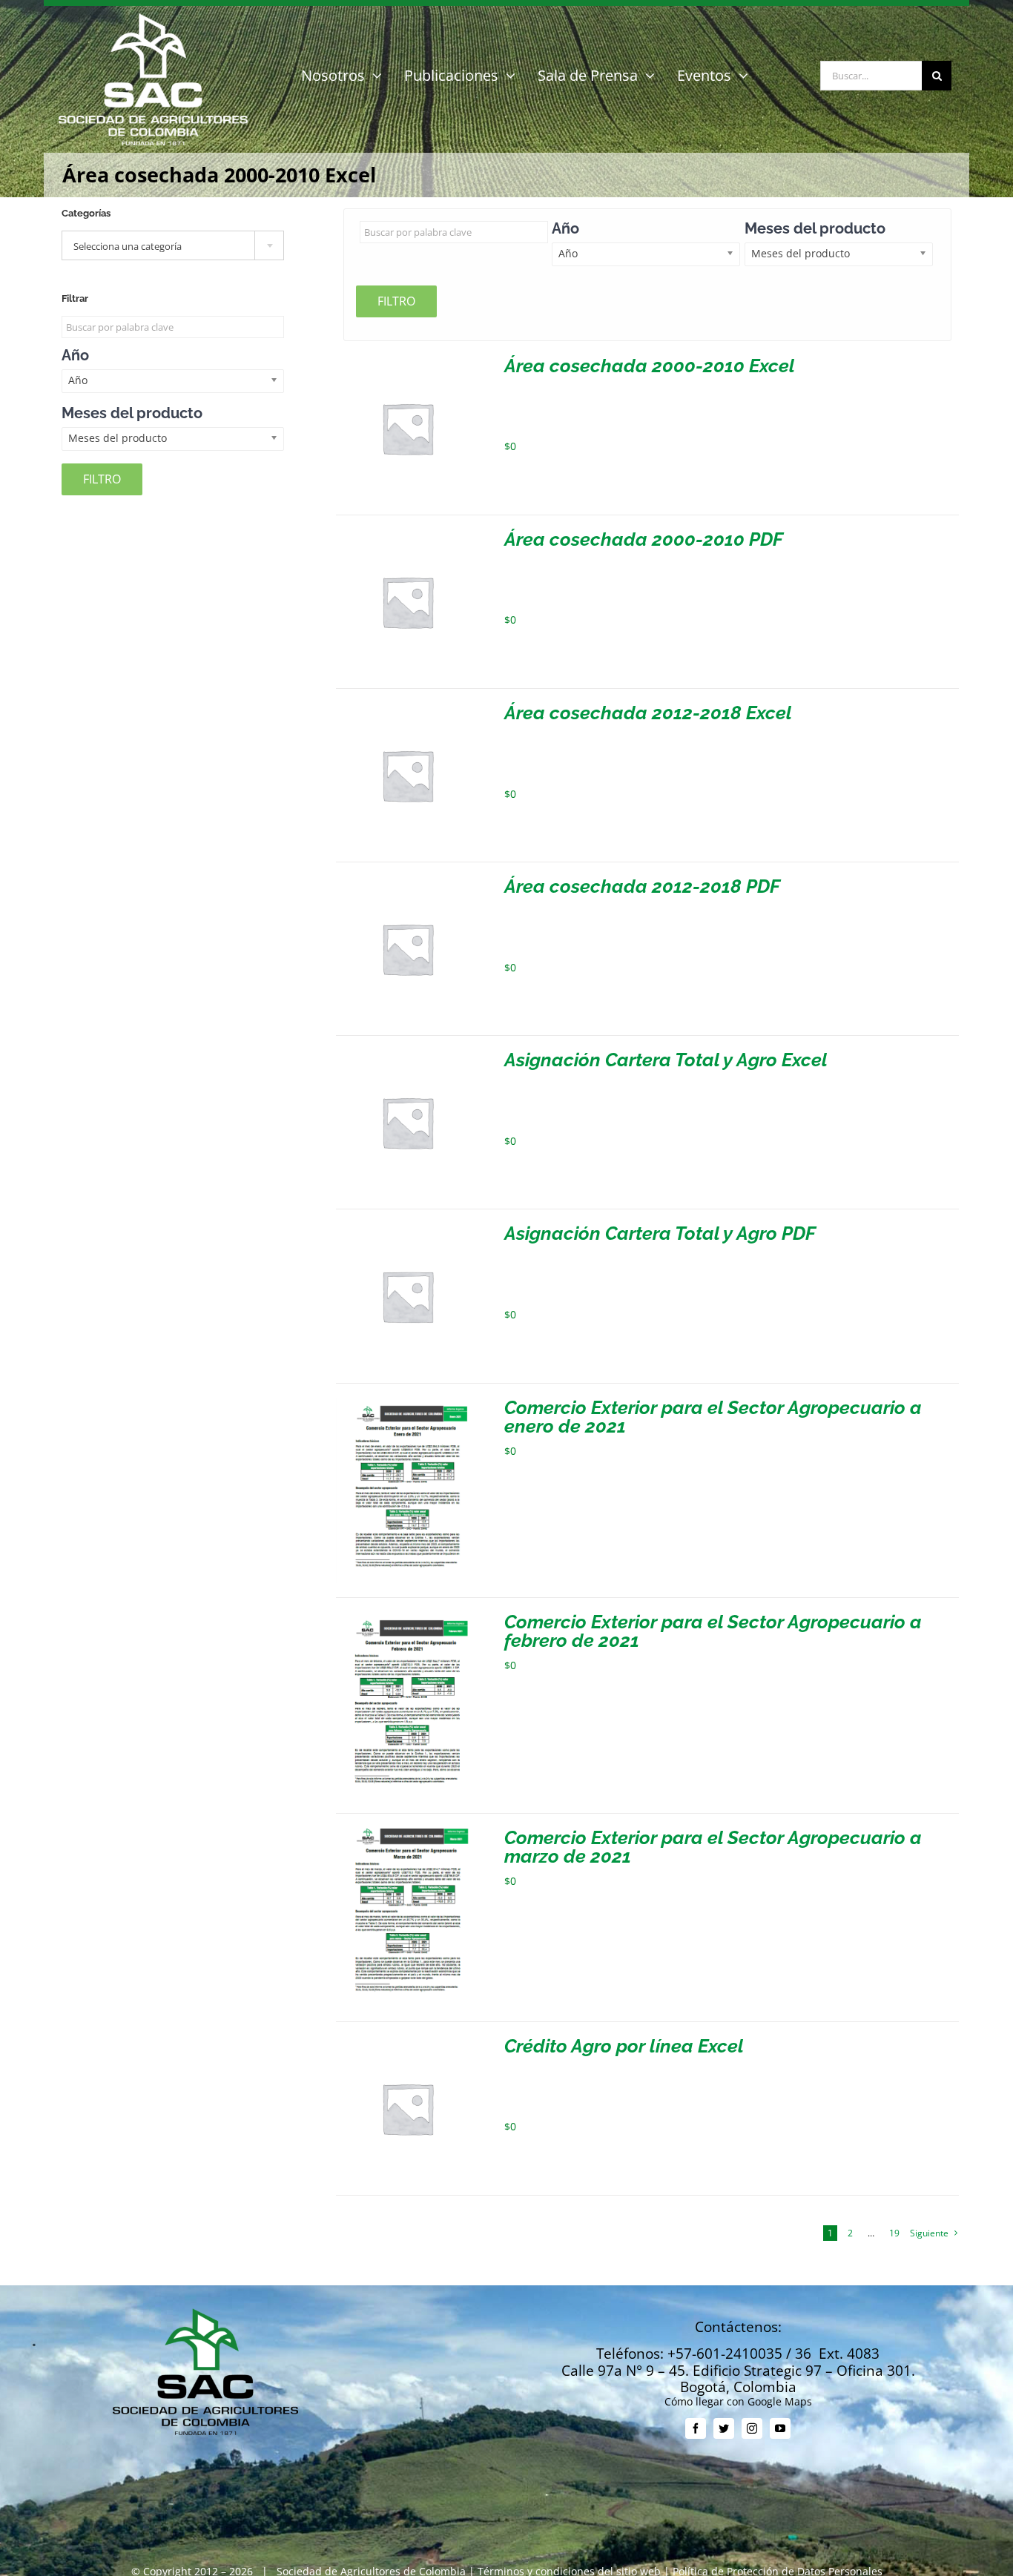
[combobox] (173, 245)
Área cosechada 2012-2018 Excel (648, 713)
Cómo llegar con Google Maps (738, 2401)
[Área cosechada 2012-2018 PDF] (407, 883)
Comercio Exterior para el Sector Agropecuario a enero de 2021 (713, 1417)
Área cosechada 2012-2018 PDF (642, 886)
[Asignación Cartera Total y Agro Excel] (407, 1056)
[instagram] (752, 2428)
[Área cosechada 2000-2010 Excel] (407, 362)
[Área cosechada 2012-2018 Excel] (407, 709)
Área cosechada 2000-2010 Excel (650, 366)
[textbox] (173, 246)
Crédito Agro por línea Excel (624, 2046)
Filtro (396, 301)
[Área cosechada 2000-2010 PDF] (407, 536)
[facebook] (696, 2428)
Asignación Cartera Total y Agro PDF (660, 1233)
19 (894, 2233)
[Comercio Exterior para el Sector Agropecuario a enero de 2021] (407, 1404)
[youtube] (780, 2428)
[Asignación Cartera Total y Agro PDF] (407, 1230)
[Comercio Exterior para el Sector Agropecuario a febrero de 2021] (407, 1618)
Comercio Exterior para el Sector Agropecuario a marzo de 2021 (713, 1847)
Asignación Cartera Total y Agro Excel (666, 1060)
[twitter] (724, 2428)
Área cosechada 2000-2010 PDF (644, 539)
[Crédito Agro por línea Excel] (407, 2042)
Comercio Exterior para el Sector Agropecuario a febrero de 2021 (713, 1631)
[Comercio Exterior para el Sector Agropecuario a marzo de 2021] (407, 1834)
